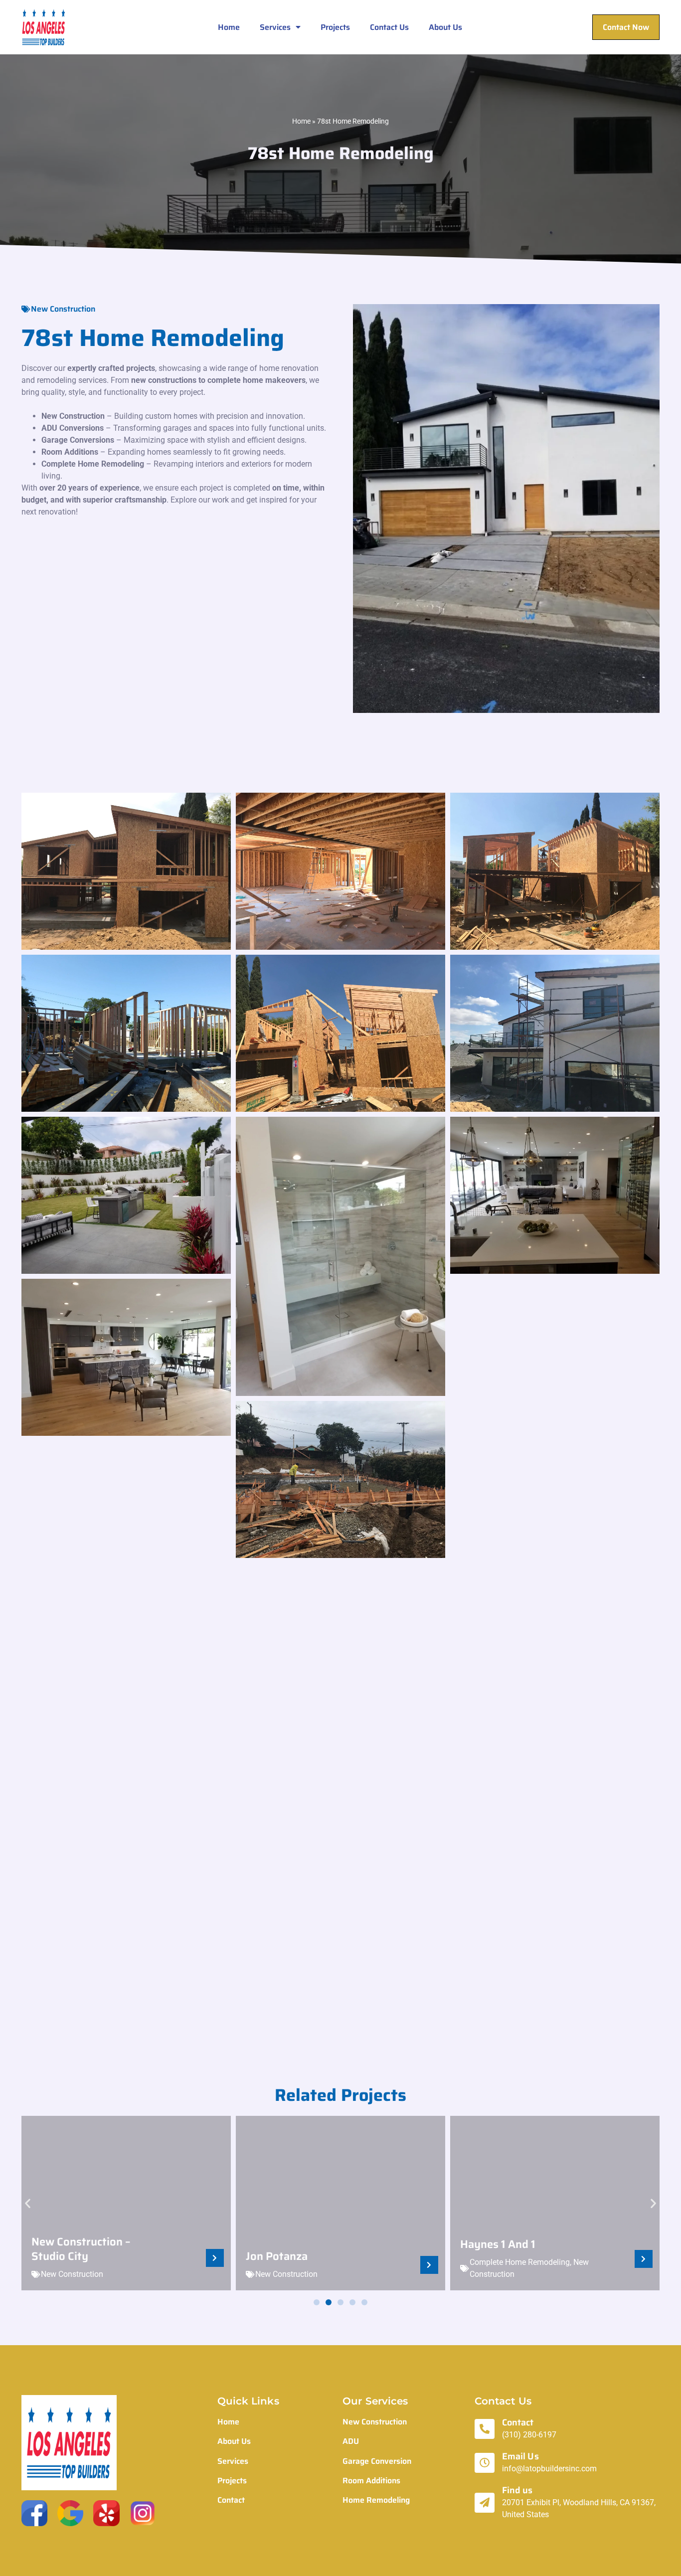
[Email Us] (485, 2463)
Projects (335, 27)
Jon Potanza (277, 2256)
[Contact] (485, 2429)
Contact (518, 2422)
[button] (28, 2203)
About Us (445, 27)
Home (229, 27)
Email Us (520, 2456)
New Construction (63, 309)
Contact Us (389, 27)
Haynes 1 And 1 (498, 2244)
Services (275, 27)
